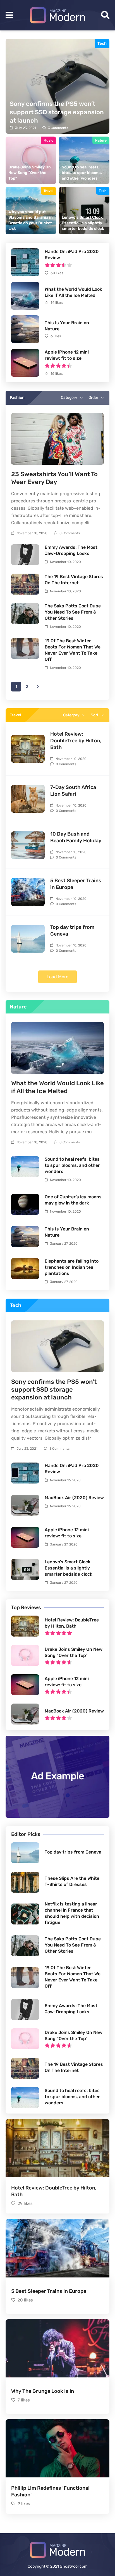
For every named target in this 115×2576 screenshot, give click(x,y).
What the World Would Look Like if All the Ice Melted (57, 1087)
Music (48, 140)
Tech (102, 44)
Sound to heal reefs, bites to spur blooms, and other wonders (72, 1165)
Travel (48, 191)
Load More (57, 977)
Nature (101, 140)
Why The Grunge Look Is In (43, 2391)
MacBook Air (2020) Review (74, 1498)
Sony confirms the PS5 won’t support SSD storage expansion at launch (54, 1390)
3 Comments (58, 128)
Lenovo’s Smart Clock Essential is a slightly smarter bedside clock (69, 1568)
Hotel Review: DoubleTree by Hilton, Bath (76, 741)
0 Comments (70, 533)
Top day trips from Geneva (73, 1852)
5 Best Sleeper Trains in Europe (49, 2291)
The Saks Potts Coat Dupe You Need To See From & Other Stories (73, 612)
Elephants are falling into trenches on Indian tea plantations (72, 1267)
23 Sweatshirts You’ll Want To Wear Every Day (54, 478)
